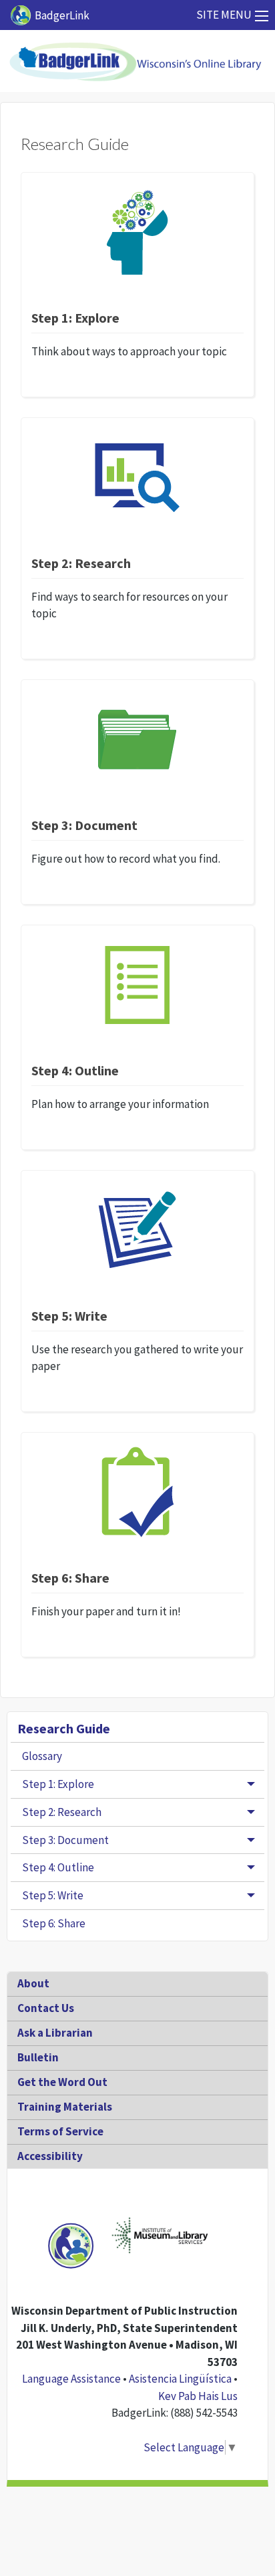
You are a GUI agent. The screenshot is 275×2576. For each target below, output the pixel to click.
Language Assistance (71, 2379)
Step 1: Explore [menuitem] (58, 1784)
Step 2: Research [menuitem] (62, 1812)
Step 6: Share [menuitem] (54, 1923)
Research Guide (64, 1728)
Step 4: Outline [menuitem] (58, 1867)
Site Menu (224, 15)
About (33, 1983)
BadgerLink (62, 15)
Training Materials (65, 2107)
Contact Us (46, 2008)
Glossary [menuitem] (42, 1756)
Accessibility (50, 2156)
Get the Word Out (62, 2082)
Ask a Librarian (55, 2033)
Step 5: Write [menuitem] (53, 1895)
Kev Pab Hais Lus (198, 2396)
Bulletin (38, 2057)
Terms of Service (60, 2131)
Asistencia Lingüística (180, 2379)
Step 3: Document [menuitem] (65, 1840)
